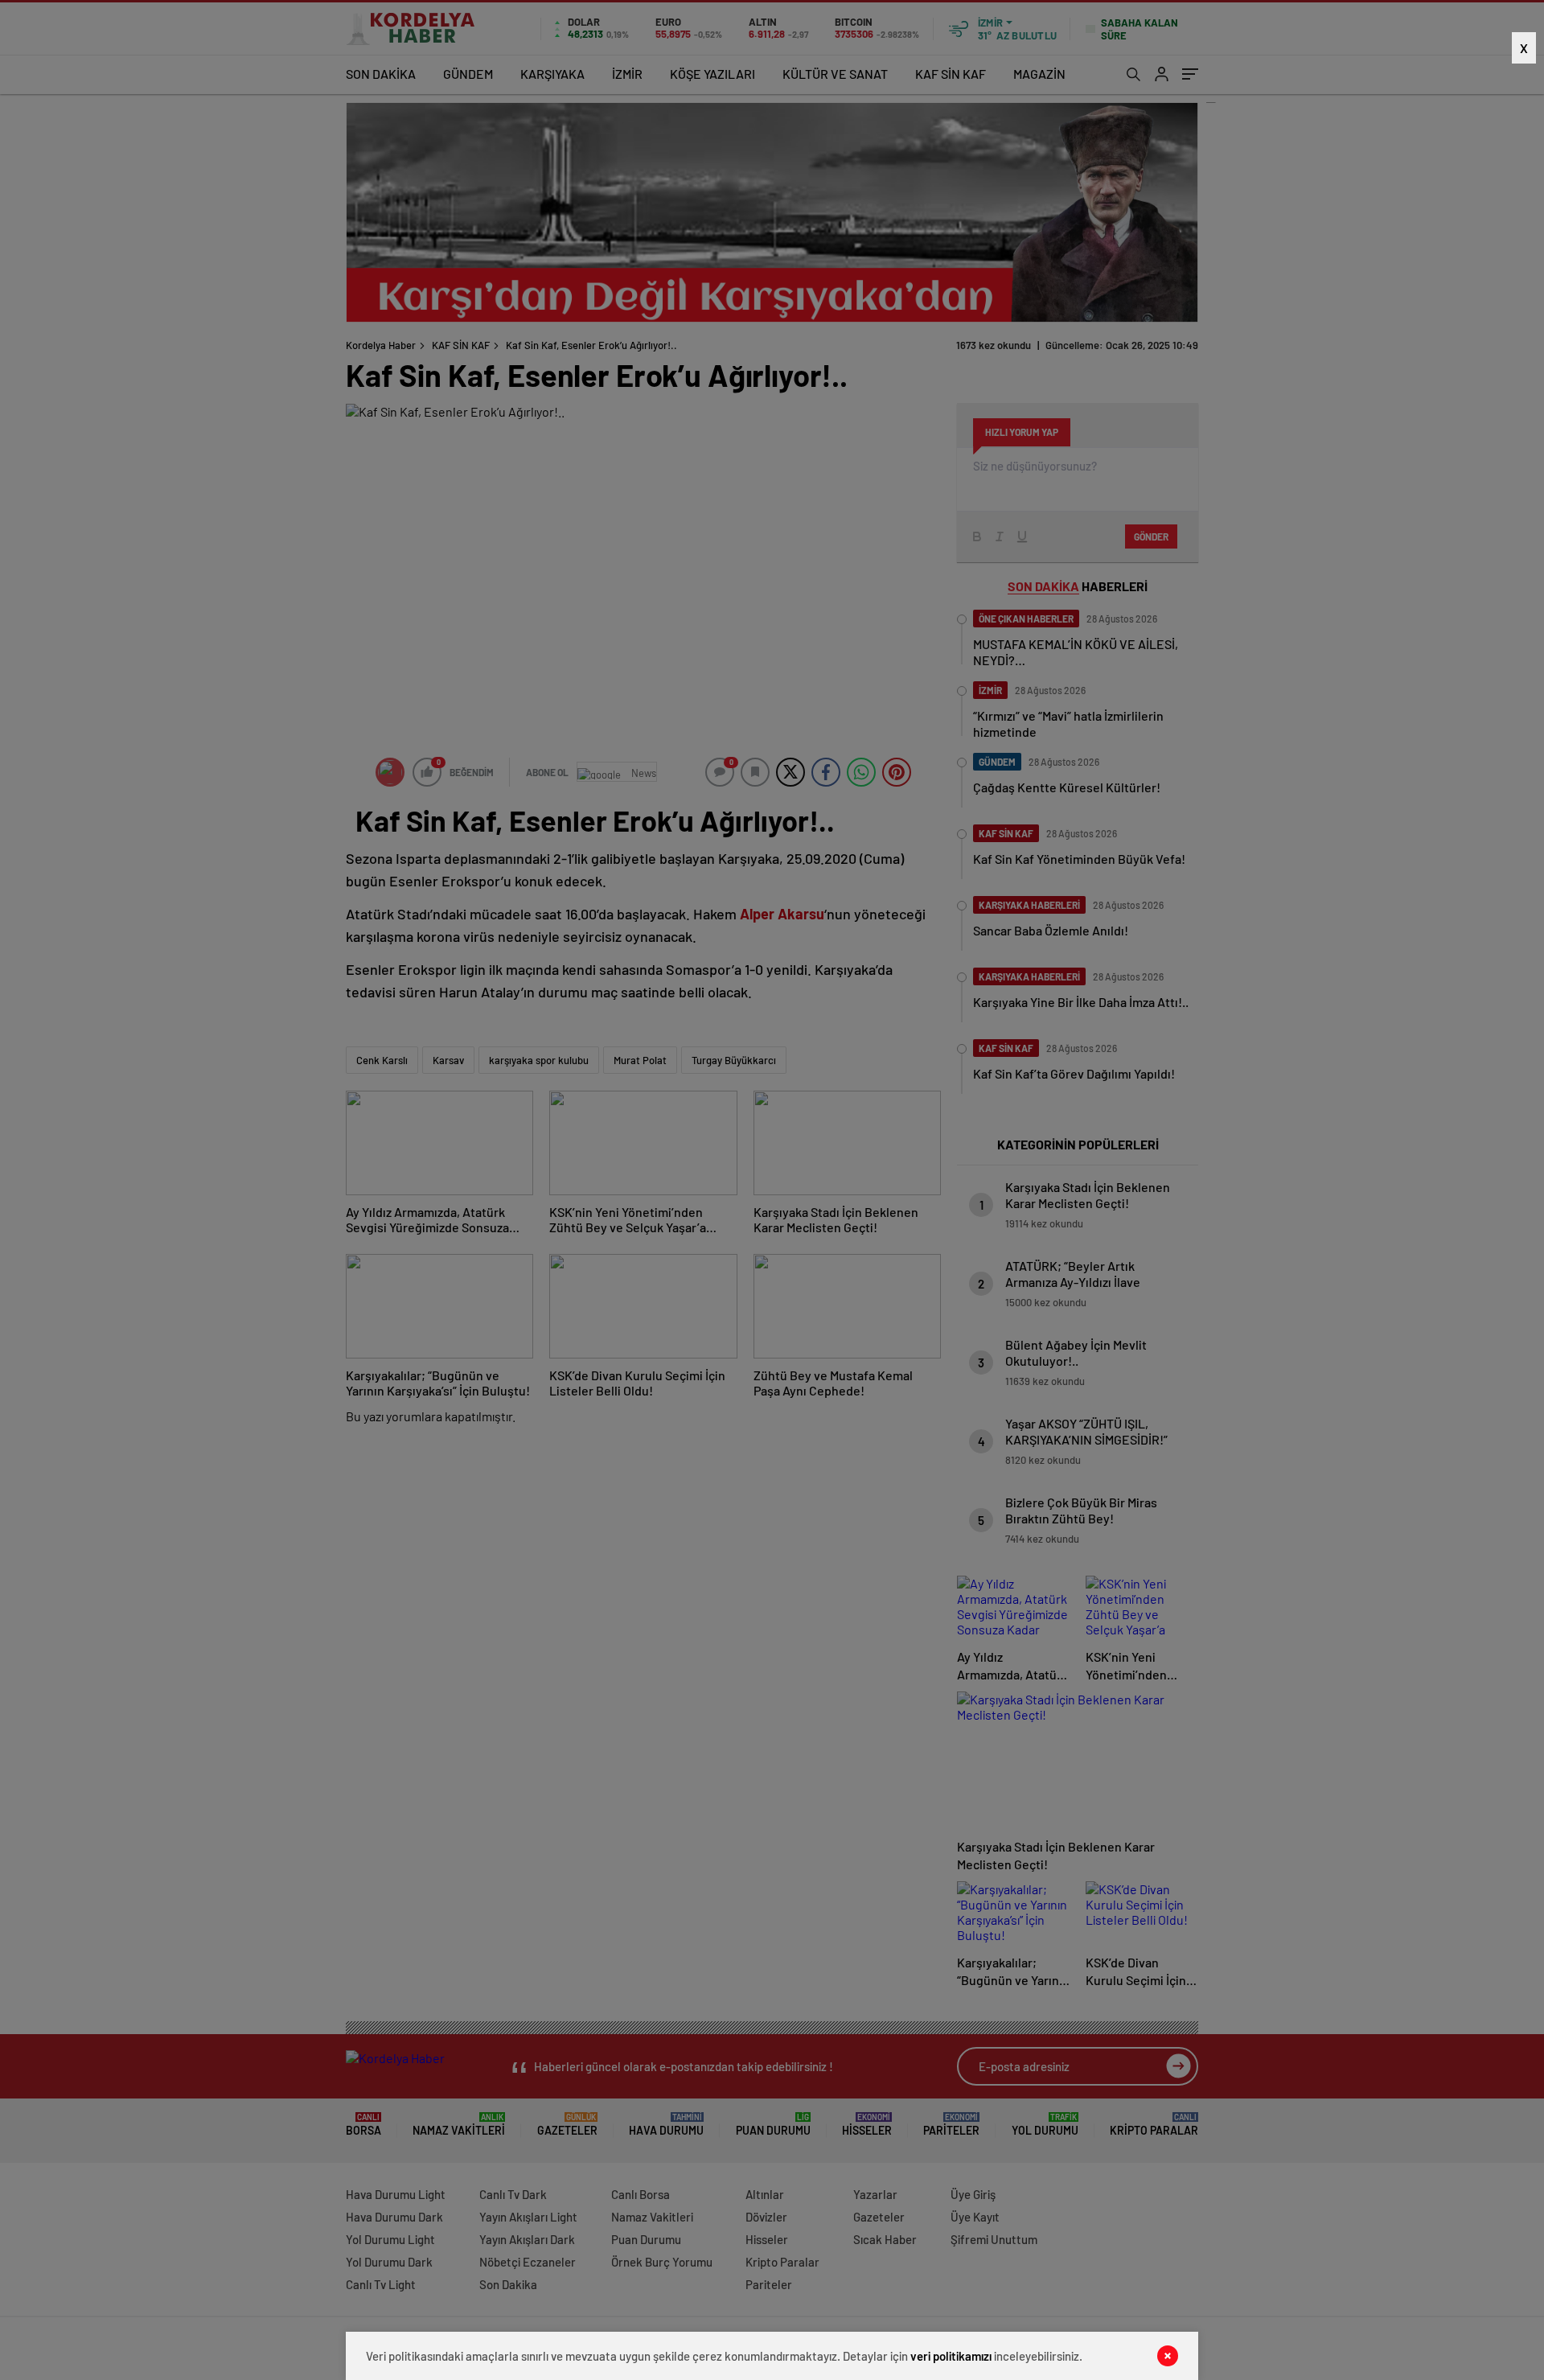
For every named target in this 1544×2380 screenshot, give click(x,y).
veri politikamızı (951, 2356)
